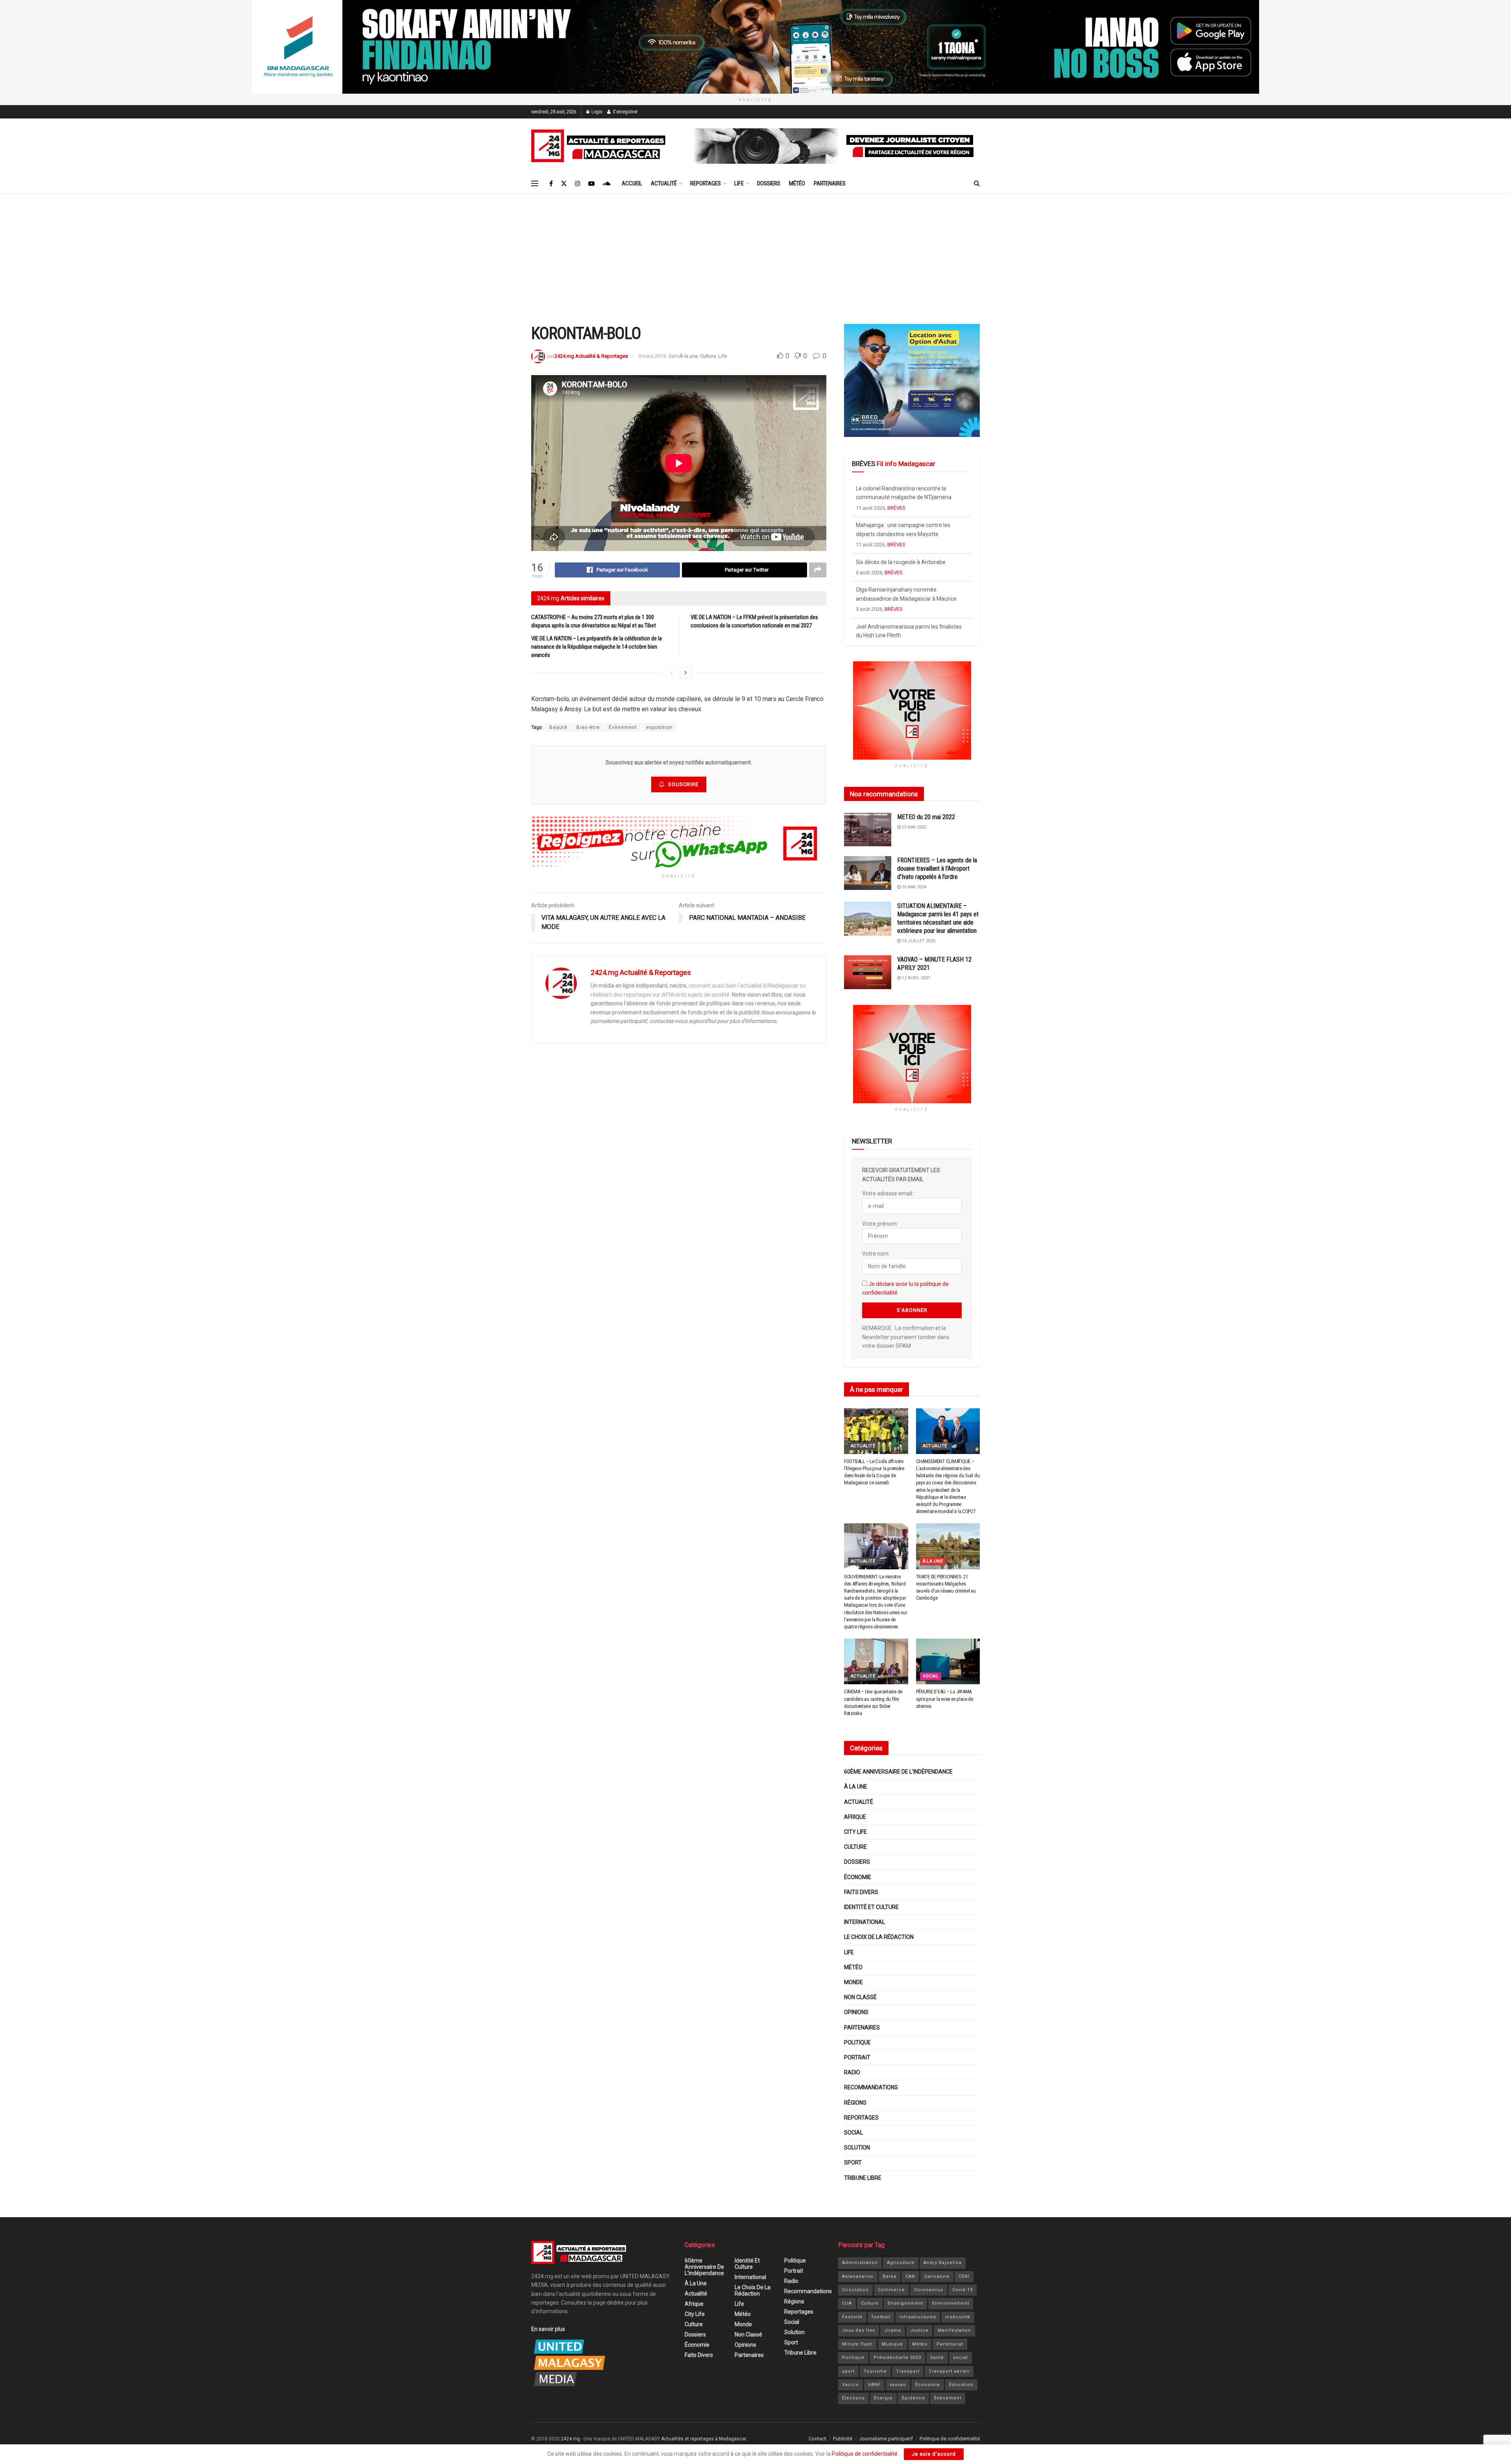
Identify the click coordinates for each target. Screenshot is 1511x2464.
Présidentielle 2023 (897, 2358)
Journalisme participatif (886, 2439)
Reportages (706, 183)
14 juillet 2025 (918, 941)
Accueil (632, 183)
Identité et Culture (871, 1907)
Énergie (883, 2398)
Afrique (855, 1817)
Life (739, 183)
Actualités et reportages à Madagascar (704, 2439)
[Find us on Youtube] (591, 184)
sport (848, 2371)
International (864, 1922)
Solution (857, 2148)
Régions (855, 2103)
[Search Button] (977, 183)
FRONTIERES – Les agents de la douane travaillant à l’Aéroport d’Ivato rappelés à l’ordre (937, 869)
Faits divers (861, 1892)
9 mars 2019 (652, 356)
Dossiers (769, 183)
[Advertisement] (755, 253)
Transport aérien (949, 2371)
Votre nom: (876, 1254)
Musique (892, 2344)
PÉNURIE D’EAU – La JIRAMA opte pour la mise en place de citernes (945, 1699)
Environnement (951, 2303)
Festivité (852, 2317)
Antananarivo (858, 2276)
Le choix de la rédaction (879, 1937)
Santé (937, 2358)
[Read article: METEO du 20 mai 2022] (868, 830)
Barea (889, 2276)
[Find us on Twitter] (564, 184)
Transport (908, 2371)
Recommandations (871, 2087)
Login (596, 112)
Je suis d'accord (934, 2454)
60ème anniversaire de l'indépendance (898, 1772)
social (961, 2358)
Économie (858, 1877)
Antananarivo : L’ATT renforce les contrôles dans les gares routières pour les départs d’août (909, 608)
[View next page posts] (686, 673)
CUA (847, 2303)
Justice (919, 2330)
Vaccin (851, 2385)
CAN (910, 2276)
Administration (860, 2263)
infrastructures (918, 2317)
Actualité (664, 183)
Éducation (961, 2385)
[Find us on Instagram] (578, 184)
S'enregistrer (625, 112)
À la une (689, 356)
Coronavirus (929, 2290)
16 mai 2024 (913, 887)
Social (931, 1676)
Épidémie (913, 2398)
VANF (874, 2385)
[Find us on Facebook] (551, 184)
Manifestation (954, 2330)
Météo (797, 183)
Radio (852, 2072)
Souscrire (683, 784)
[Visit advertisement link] (755, 47)
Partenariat (950, 2344)
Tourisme (875, 2371)
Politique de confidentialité (950, 2439)
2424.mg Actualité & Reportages (591, 356)
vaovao (898, 2385)
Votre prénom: (880, 1224)
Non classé (860, 1997)
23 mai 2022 (913, 827)
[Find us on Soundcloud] (607, 184)
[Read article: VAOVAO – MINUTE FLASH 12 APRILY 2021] (868, 972)
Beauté (558, 727)
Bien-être (588, 727)
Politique (857, 2042)
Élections (853, 2398)
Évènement (623, 727)
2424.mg (570, 2439)
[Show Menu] (535, 183)
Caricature (937, 2276)
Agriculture (901, 2263)
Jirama (893, 2330)
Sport (853, 2162)
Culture (708, 356)
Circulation (855, 2290)
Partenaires (830, 183)
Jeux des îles (859, 2330)
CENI (964, 2276)
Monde (853, 1982)
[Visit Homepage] (600, 146)
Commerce (891, 2290)
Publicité (843, 2439)
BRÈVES (894, 508)
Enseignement (905, 2303)
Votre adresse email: (888, 1193)
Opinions (856, 2012)
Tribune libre (863, 2178)
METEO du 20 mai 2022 (926, 817)
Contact (817, 2439)
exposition (659, 727)
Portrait (857, 2057)
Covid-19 (962, 2290)
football (881, 2317)
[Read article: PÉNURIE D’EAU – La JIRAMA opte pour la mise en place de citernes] (948, 1661)
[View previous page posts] (672, 673)
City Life (855, 1832)
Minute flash (857, 2344)
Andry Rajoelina (943, 2263)
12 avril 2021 (915, 978)
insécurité (958, 2317)
